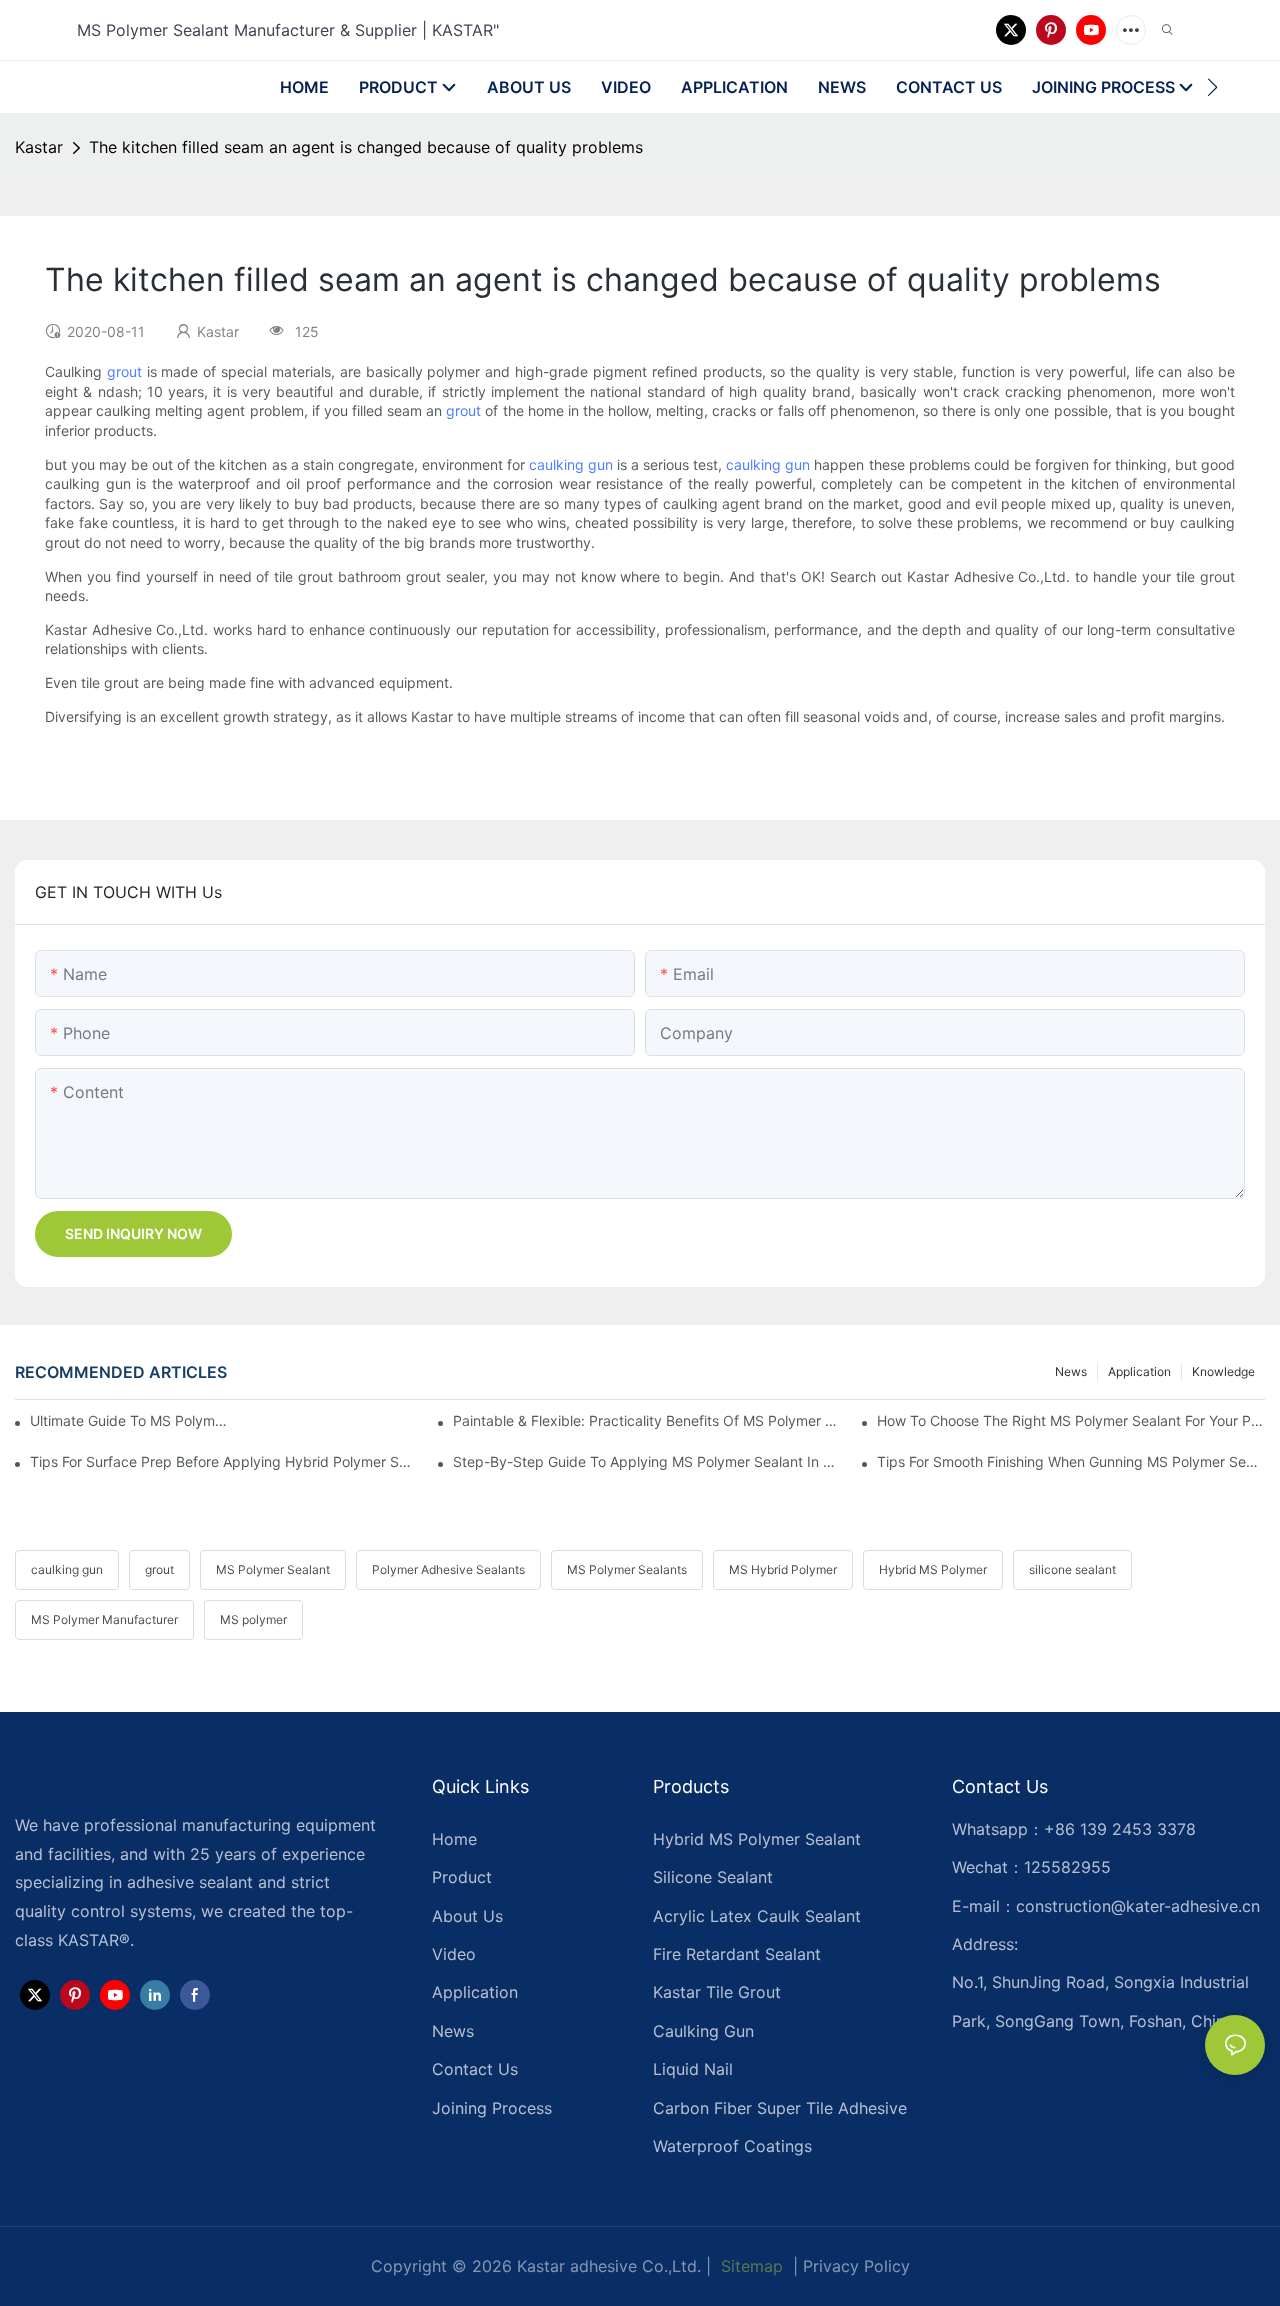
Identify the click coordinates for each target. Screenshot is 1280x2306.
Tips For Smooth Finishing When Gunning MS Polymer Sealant (1071, 1461)
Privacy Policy (856, 2266)
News (1071, 1371)
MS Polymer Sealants (627, 1569)
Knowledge (1223, 1371)
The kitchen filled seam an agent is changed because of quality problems (366, 147)
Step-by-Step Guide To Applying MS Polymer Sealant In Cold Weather (647, 1461)
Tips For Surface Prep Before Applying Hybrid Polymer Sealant (224, 1461)
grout (124, 371)
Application (1139, 1371)
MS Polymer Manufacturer (104, 1619)
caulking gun (571, 464)
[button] (1212, 87)
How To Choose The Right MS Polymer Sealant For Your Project (1071, 1420)
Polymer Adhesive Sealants (448, 1569)
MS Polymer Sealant (273, 1569)
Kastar (39, 147)
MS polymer (253, 1619)
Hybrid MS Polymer (933, 1569)
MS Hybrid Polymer (783, 1569)
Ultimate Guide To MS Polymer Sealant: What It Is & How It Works (132, 1420)
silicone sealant (1072, 1569)
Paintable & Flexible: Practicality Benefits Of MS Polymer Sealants (647, 1420)
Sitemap (749, 2266)
